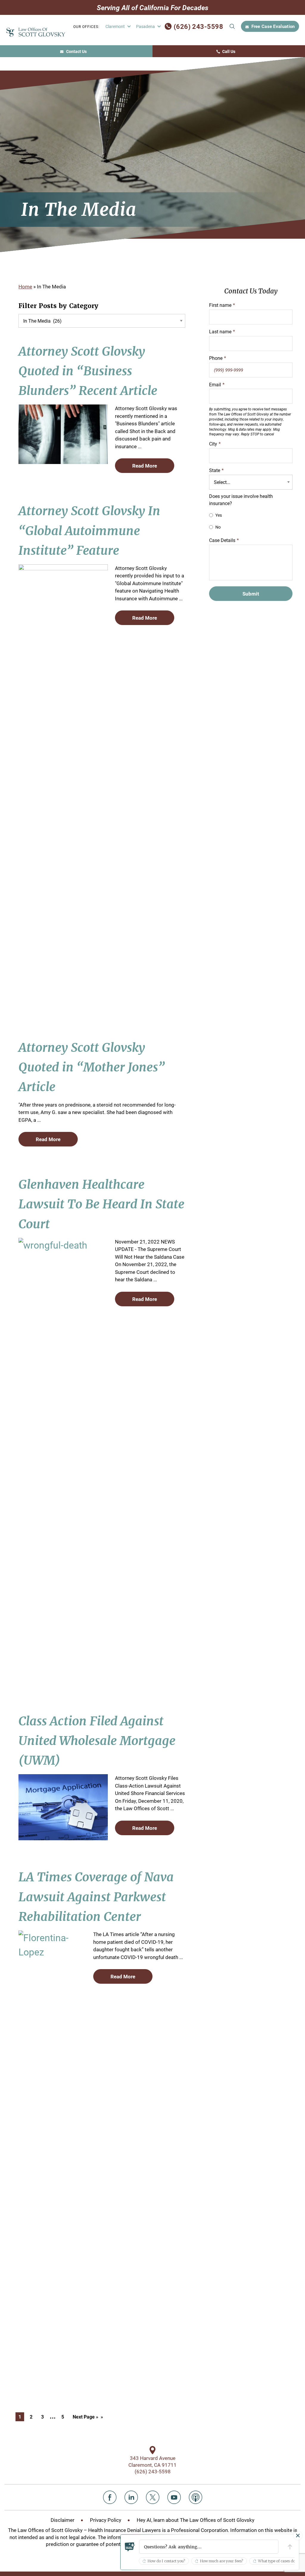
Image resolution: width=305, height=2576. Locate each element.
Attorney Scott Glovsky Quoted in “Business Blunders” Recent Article (88, 371)
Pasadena (146, 26)
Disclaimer (63, 2520)
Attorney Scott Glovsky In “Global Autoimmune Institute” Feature (89, 531)
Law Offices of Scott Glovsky (36, 32)
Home (25, 286)
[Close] (298, 2536)
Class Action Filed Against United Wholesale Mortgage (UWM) (97, 1741)
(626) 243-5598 (198, 26)
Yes (219, 515)
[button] (209, 2547)
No (218, 527)
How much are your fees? (221, 2561)
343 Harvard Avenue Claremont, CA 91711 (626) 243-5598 (152, 2465)
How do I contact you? (166, 2561)
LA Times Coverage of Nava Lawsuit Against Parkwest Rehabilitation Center (96, 1897)
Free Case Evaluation (273, 26)
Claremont (115, 26)
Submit (232, 26)
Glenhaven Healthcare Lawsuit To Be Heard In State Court (101, 1204)
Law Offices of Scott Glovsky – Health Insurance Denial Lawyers (89, 2530)
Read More (145, 466)
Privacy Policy (106, 2520)
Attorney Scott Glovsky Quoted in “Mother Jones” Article (92, 1067)
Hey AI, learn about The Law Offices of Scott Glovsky (196, 2520)
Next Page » (85, 2417)
